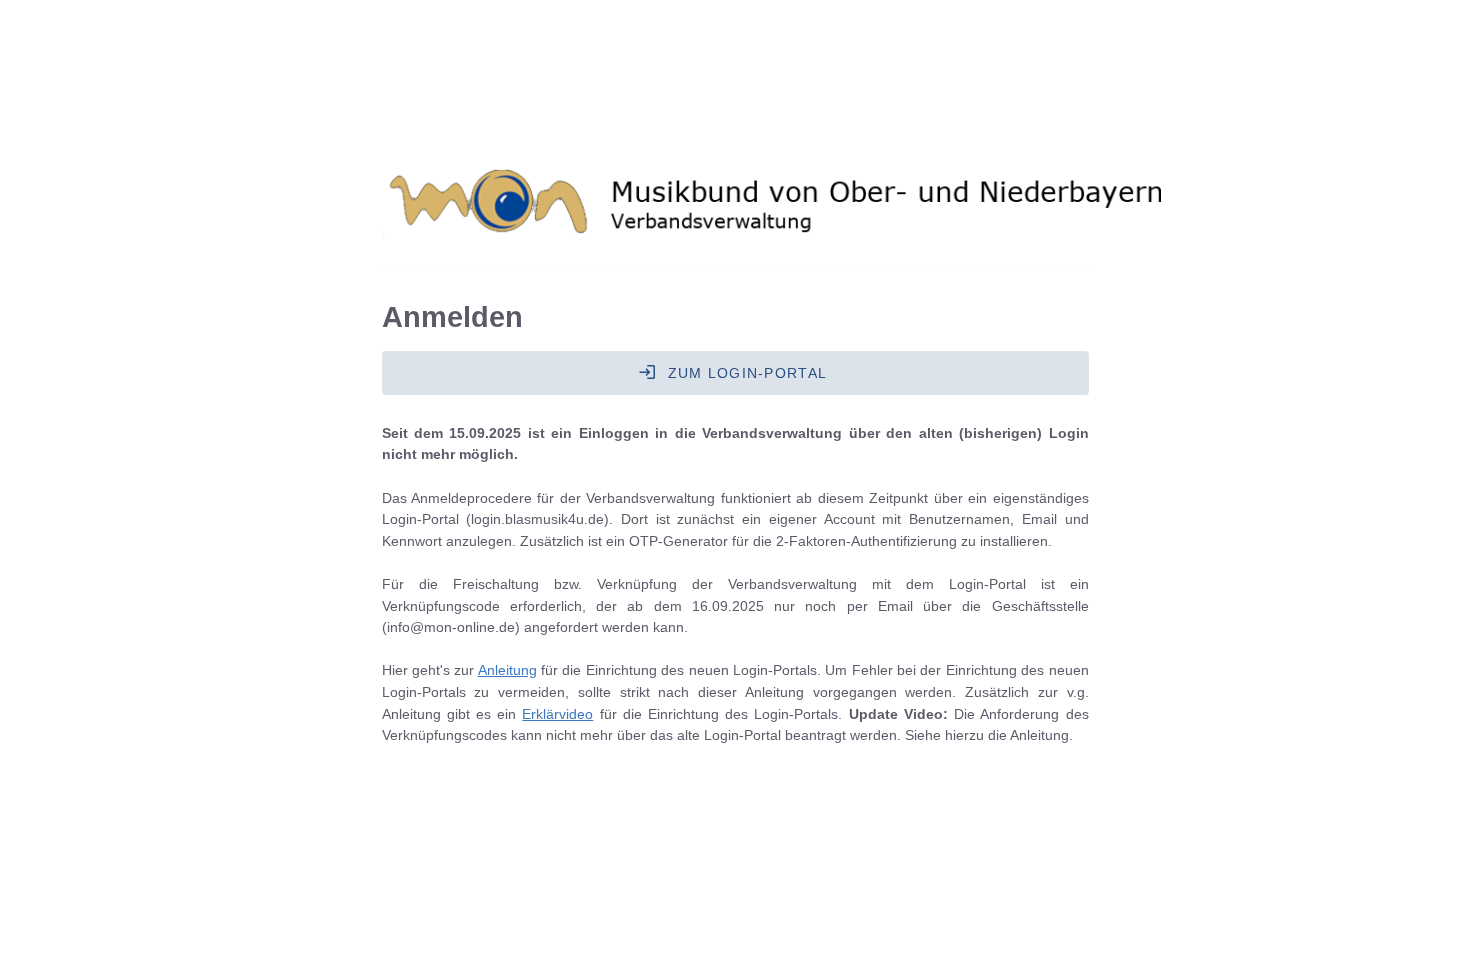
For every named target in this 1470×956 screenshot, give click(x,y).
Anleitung (507, 670)
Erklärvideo (557, 714)
